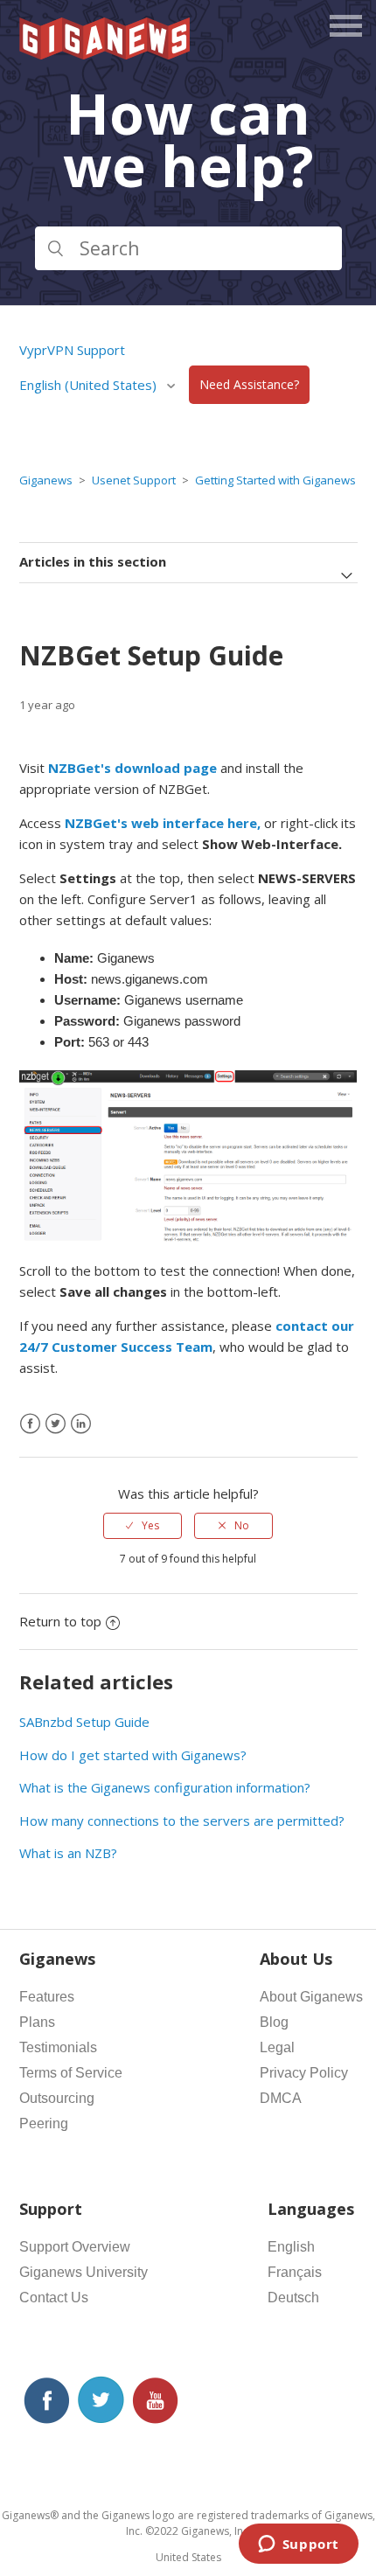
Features (47, 1997)
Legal (277, 2047)
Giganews (46, 480)
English (291, 2247)
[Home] (106, 54)
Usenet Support (134, 480)
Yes (150, 1525)
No (242, 1525)
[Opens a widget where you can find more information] (298, 2545)
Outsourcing (57, 2098)
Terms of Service (71, 2073)
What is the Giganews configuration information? (165, 1787)
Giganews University (84, 2272)
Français (295, 2272)
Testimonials (58, 2047)
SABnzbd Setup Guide (84, 1722)
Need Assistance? (249, 385)
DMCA (281, 2098)
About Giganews (311, 1997)
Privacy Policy (304, 2073)
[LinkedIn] (81, 1424)
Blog (274, 2022)
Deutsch (293, 2298)
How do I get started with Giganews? (133, 1755)
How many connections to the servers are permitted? (182, 1821)
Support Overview (75, 2247)
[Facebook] (30, 1424)
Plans (37, 2022)
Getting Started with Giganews (275, 480)
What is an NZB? (68, 1853)
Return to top (60, 1621)
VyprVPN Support (72, 350)
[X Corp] (56, 1424)
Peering (44, 2123)
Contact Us (54, 2298)
